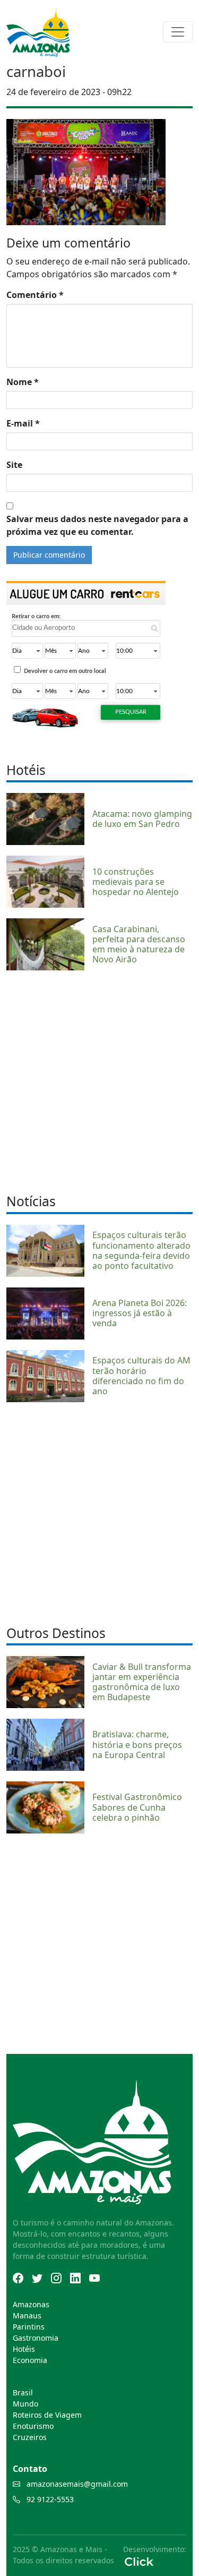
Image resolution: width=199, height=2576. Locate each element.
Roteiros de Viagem (47, 2415)
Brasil (23, 2392)
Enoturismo (33, 2426)
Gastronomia (36, 2338)
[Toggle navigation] (178, 32)
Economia (30, 2360)
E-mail (23, 423)
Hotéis (24, 2349)
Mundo (25, 2404)
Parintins (29, 2327)
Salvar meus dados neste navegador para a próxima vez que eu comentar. (97, 525)
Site (14, 465)
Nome (23, 382)
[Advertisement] (99, 1081)
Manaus (27, 2315)
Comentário (35, 295)
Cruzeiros (30, 2437)
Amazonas (31, 2304)
